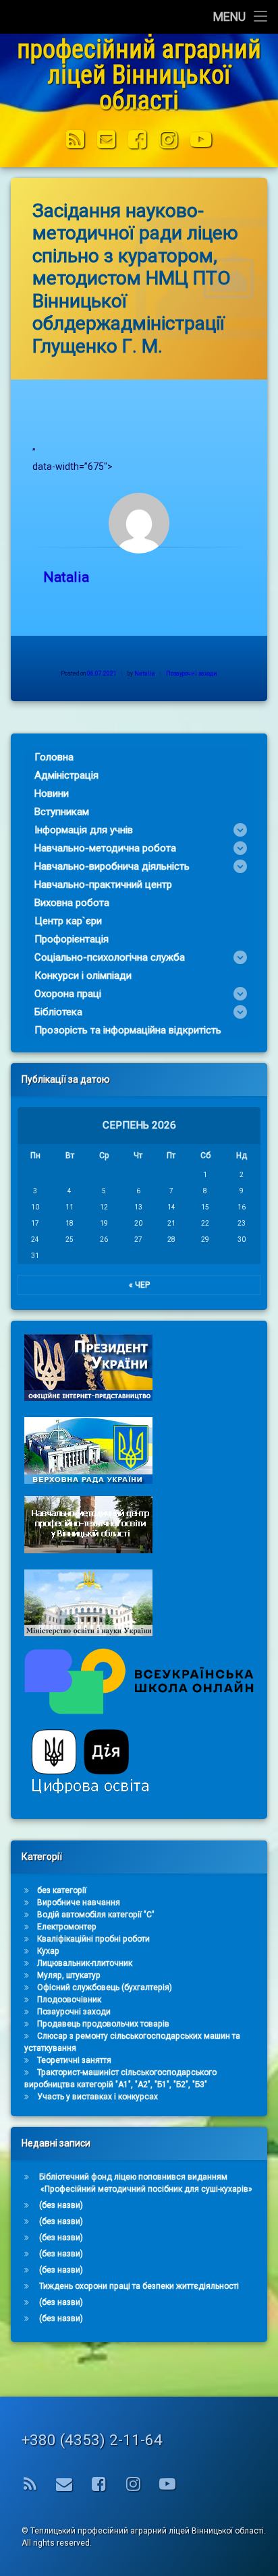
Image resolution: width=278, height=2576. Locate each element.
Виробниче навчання (79, 1903)
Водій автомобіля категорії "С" (96, 1915)
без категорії (62, 1890)
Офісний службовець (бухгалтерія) (105, 1987)
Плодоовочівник (69, 2000)
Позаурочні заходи (192, 673)
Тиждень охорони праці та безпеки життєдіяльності (139, 2286)
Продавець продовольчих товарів (103, 2024)
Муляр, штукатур (69, 1975)
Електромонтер (67, 1927)
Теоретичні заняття (74, 2060)
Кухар (48, 1951)
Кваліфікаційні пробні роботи (93, 1939)
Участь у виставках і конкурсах (98, 2097)
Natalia (66, 577)
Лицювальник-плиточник (85, 1963)
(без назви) (61, 2205)
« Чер (139, 1285)
